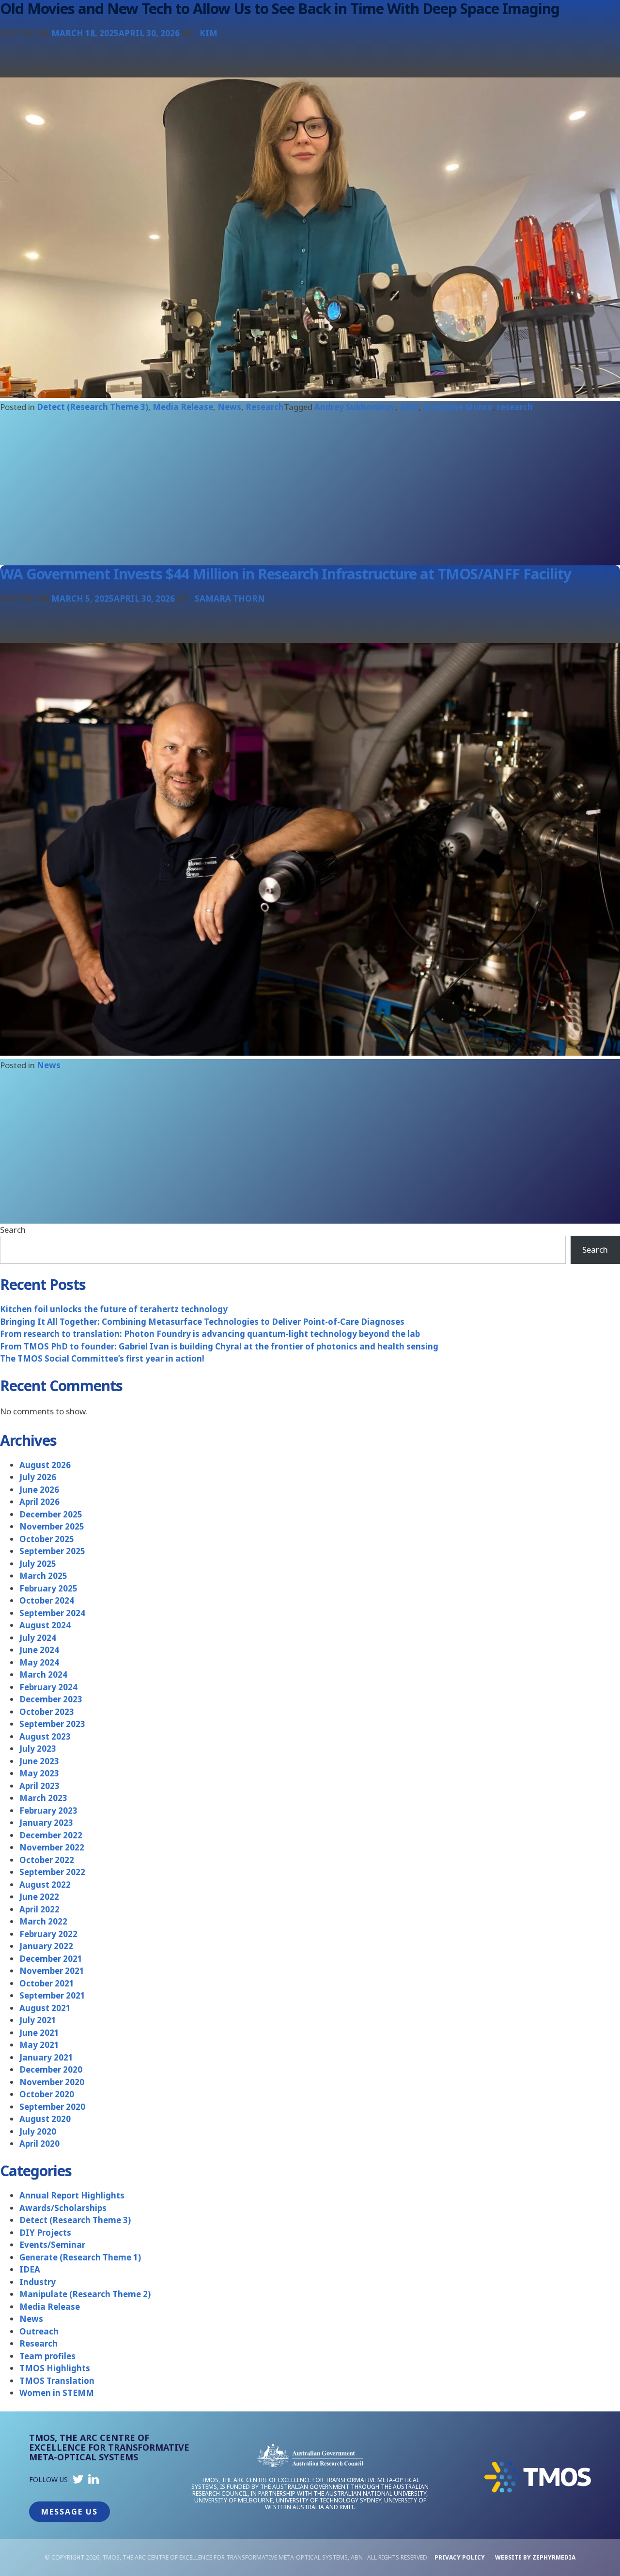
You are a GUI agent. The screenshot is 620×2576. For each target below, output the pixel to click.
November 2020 (52, 2082)
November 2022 (52, 1847)
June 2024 (39, 1650)
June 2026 (39, 1490)
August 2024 (45, 1625)
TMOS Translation (57, 2381)
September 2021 (52, 1995)
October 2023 (47, 1712)
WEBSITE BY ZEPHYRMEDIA (535, 2557)
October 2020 (47, 2094)
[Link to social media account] (78, 2481)
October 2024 (47, 1600)
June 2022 (39, 1897)
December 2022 (51, 1835)
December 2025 (51, 1514)
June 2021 (39, 2033)
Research (265, 407)
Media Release (183, 407)
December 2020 (51, 2069)
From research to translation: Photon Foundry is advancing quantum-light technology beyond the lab (210, 1334)
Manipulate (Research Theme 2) (85, 2294)
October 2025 (47, 1539)
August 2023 (45, 1736)
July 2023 (38, 1749)
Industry (38, 2282)
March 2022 (43, 1921)
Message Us (70, 2512)
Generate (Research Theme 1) (80, 2257)
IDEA (30, 2269)
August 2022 (45, 1885)
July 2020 (38, 2131)
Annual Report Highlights (72, 2195)
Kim (209, 33)
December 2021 (51, 1959)
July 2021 (38, 2020)
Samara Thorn (230, 599)
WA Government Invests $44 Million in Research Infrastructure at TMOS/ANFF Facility (286, 574)
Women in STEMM (57, 2393)
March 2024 (43, 1674)
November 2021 (52, 1971)
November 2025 (52, 1526)
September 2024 (52, 1613)
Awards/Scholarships (63, 2208)
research (515, 407)
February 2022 (48, 1934)
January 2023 (46, 1823)
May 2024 (39, 1662)
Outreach (39, 2331)
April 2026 (39, 1502)
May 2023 (39, 1773)
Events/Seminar (52, 2245)
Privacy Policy (460, 2557)
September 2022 (52, 1872)
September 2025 (52, 1551)
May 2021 (39, 2045)
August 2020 (45, 2119)
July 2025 (38, 1564)
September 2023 (52, 1724)
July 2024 (38, 1638)
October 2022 (47, 1860)
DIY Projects (45, 2233)
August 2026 (45, 1465)
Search (13, 1230)
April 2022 (39, 1909)
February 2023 (48, 1811)
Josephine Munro (458, 407)
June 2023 (39, 1761)
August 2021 (45, 2008)
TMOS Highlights (55, 2368)
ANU (409, 407)
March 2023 (43, 1798)
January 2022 (46, 1946)
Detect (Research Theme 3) (93, 407)
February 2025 (48, 1588)
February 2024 (48, 1687)
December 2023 (51, 1699)
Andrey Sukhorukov (355, 407)
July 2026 (38, 1477)
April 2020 (39, 2144)
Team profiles (47, 2356)
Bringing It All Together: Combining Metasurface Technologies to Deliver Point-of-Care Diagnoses (202, 1322)
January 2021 (46, 2057)
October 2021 (47, 1983)
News (229, 407)
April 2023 (39, 1786)
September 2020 (52, 2107)
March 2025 (43, 1576)
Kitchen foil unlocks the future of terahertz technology (114, 1309)
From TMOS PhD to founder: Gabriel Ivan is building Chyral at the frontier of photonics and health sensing (219, 1346)
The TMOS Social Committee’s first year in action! (102, 1358)
